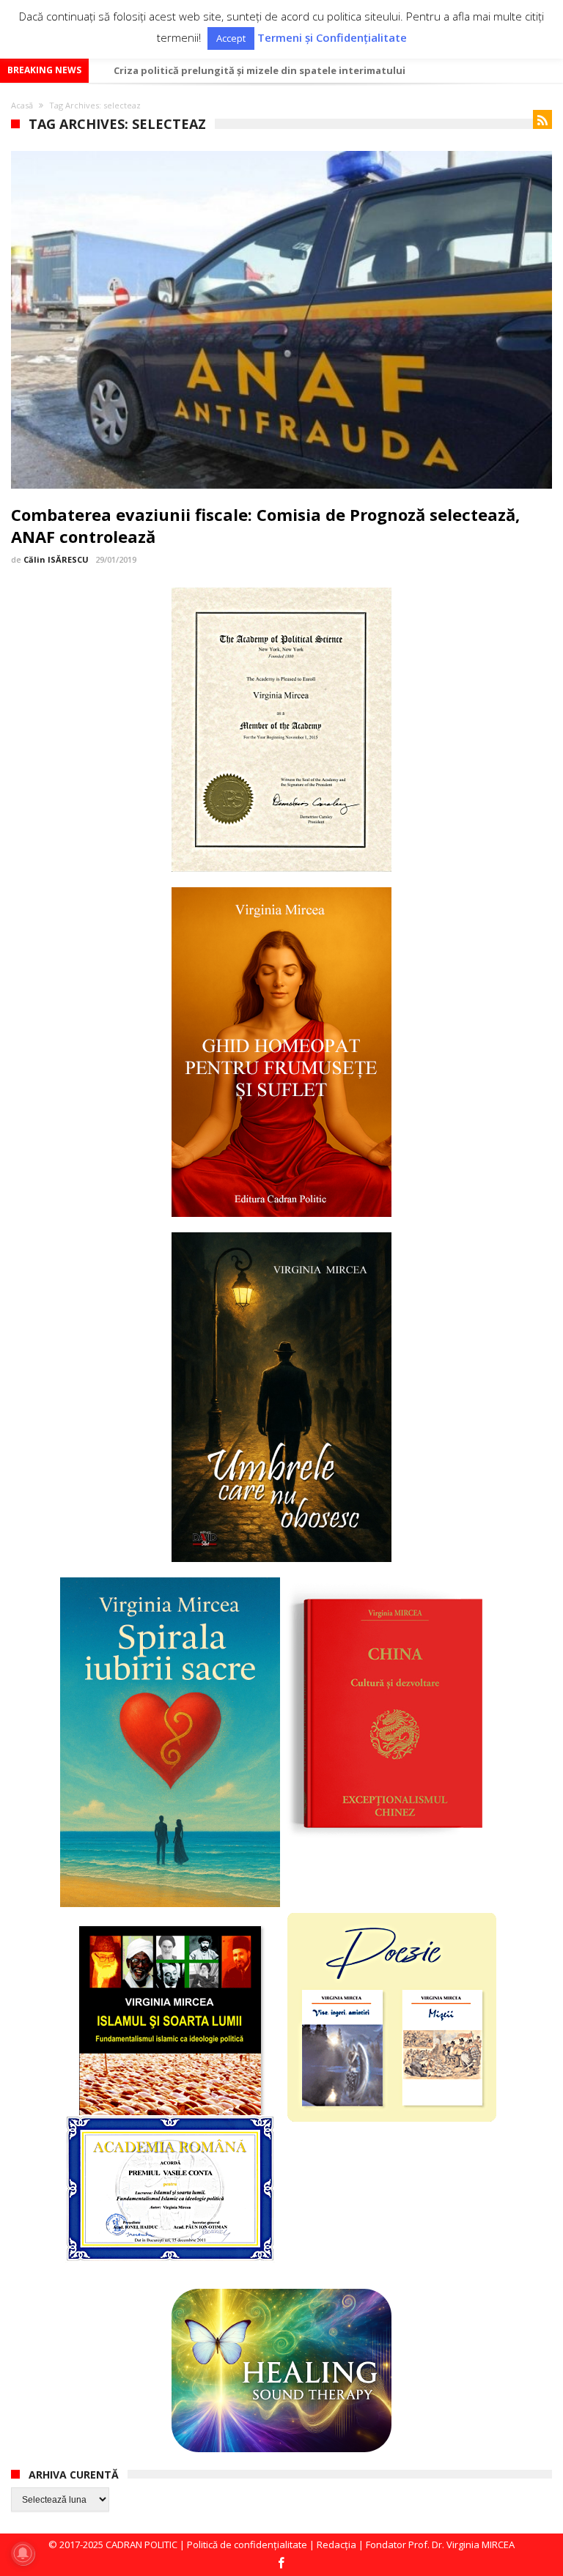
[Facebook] (281, 2564)
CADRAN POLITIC (141, 2544)
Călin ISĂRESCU (56, 559)
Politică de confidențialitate (247, 2544)
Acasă (22, 105)
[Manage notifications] (23, 2553)
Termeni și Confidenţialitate (332, 38)
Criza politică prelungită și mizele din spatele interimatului (260, 70)
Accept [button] (231, 38)
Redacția (336, 2544)
